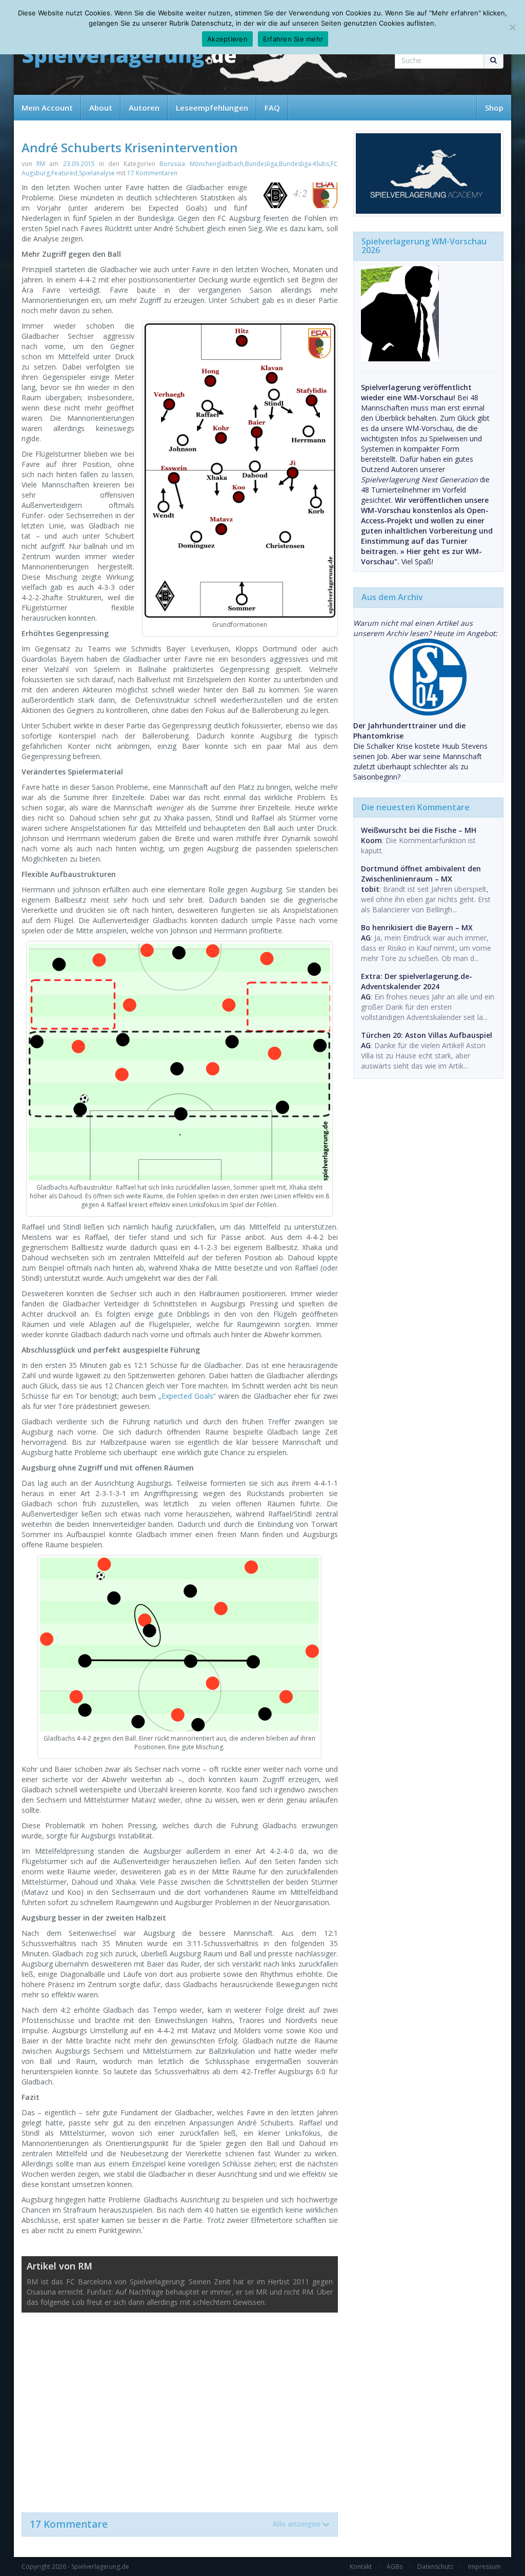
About (101, 108)
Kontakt (361, 2567)
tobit (370, 889)
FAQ (272, 108)
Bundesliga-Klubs (304, 164)
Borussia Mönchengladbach (201, 164)
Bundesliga (261, 164)
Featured (64, 173)
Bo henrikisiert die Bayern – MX (417, 927)
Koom (371, 840)
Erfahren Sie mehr (293, 39)
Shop (494, 108)
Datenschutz (435, 2567)
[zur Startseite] (129, 58)
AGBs (395, 2567)
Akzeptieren (227, 39)
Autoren (144, 108)
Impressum (484, 2567)
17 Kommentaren (152, 173)
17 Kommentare (175, 2524)
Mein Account (47, 108)
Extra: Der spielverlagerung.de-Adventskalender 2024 (417, 981)
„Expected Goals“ (187, 1396)
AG (366, 938)
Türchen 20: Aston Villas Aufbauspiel (427, 1035)
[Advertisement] (180, 2407)
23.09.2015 (79, 164)
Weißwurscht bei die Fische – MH (419, 830)
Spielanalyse (97, 173)
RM (41, 164)
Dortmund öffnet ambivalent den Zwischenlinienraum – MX (421, 874)
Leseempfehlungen (212, 108)
